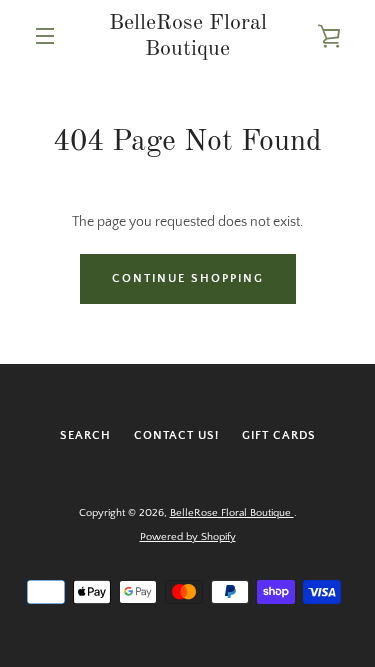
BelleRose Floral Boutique (188, 36)
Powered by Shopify (188, 537)
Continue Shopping (188, 278)
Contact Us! (176, 435)
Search (85, 435)
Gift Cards (279, 435)
